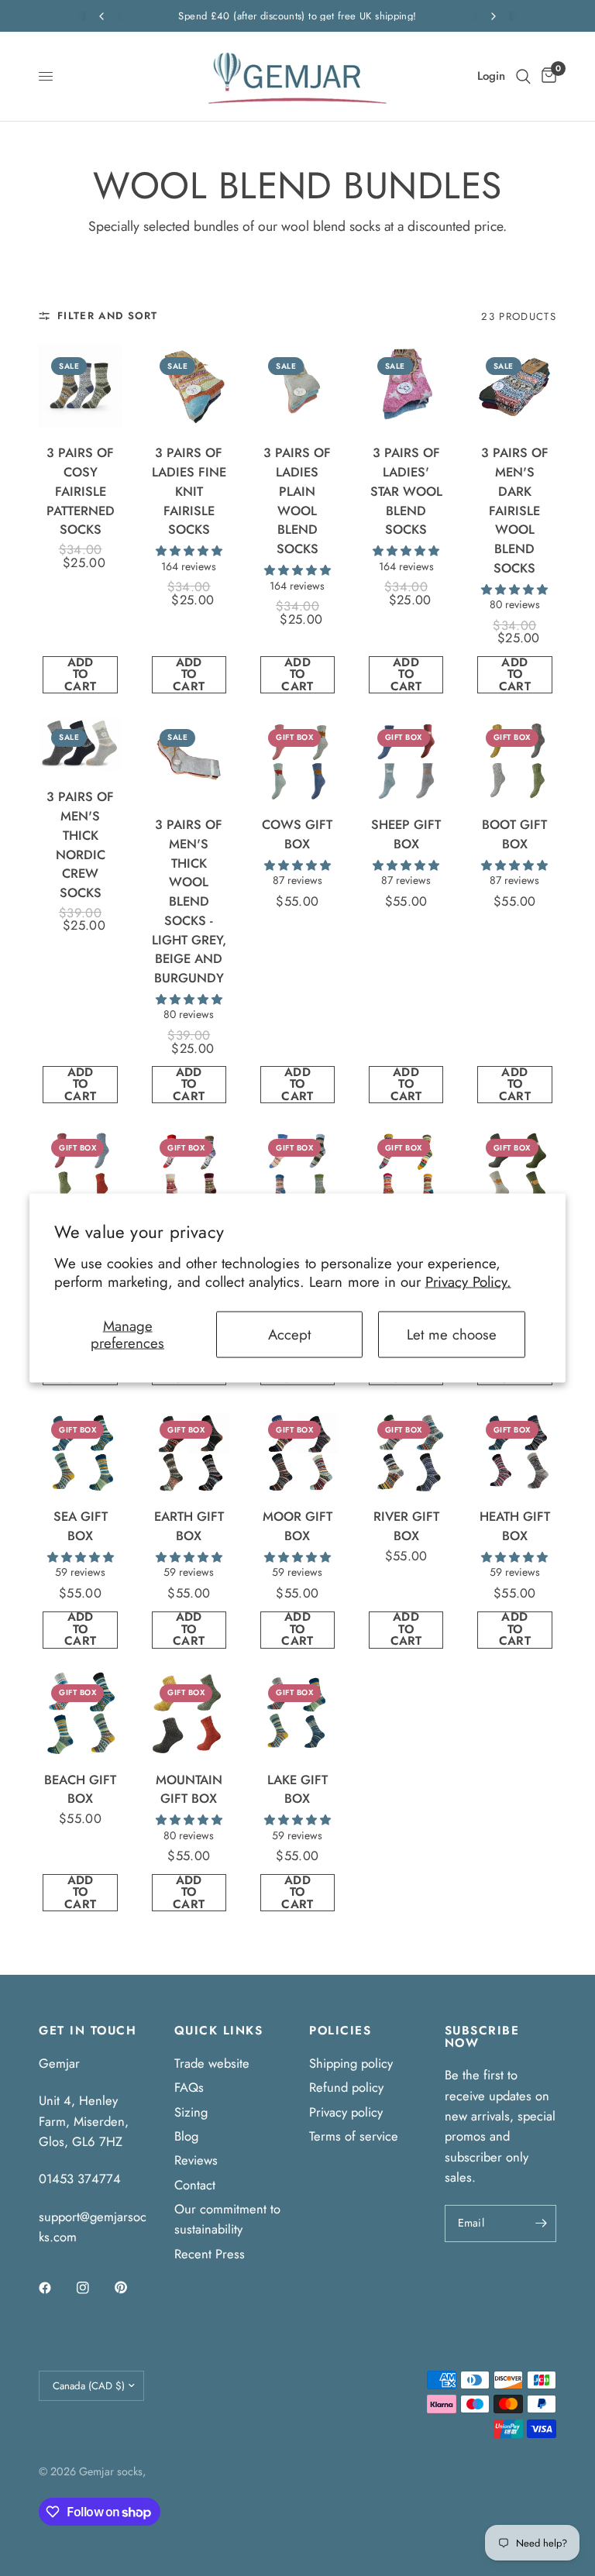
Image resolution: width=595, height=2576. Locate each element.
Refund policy (346, 2087)
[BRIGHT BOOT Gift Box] (80, 1168)
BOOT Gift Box (514, 834)
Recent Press (210, 2254)
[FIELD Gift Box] (515, 1168)
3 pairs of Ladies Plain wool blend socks (297, 500)
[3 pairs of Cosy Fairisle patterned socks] (80, 386)
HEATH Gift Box (515, 1526)
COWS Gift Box (297, 834)
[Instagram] (94, 2288)
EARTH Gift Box (189, 1526)
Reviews (196, 2160)
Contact (195, 2185)
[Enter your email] (541, 2223)
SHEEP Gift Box (406, 834)
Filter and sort (108, 316)
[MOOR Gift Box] (297, 1450)
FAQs (189, 2087)
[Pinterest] (132, 2287)
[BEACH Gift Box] (80, 1713)
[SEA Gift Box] (80, 1450)
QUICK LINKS (219, 2031)
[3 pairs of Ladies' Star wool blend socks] (406, 386)
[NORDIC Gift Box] (189, 1168)
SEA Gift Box (81, 1526)
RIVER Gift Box (406, 1526)
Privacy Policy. (468, 1282)
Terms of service (354, 2136)
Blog (186, 2136)
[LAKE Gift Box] (297, 1713)
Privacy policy (346, 2112)
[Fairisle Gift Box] (297, 1168)
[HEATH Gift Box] (515, 1450)
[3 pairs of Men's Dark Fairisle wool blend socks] (515, 386)
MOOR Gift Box (297, 1526)
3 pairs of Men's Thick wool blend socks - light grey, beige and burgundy (189, 901)
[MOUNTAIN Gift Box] (189, 1713)
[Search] (523, 76)
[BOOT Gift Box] (515, 758)
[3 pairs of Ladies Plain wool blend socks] (297, 386)
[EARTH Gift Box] (189, 1450)
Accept (289, 1334)
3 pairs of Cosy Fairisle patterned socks (81, 491)
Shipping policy (351, 2063)
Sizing (191, 2112)
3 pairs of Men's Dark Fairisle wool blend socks (515, 510)
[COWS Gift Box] (297, 758)
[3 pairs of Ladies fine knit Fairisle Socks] (189, 386)
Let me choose (452, 1334)
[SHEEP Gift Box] (406, 758)
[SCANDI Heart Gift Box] (406, 1168)
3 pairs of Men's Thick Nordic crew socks (80, 844)
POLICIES (340, 2031)
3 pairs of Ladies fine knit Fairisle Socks (189, 491)
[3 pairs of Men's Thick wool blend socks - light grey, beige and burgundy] (189, 758)
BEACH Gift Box (80, 1789)
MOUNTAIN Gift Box (189, 1789)
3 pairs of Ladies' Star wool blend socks (406, 491)
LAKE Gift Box (297, 1789)
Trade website (212, 2063)
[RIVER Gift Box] (406, 1450)
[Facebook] (56, 2288)
